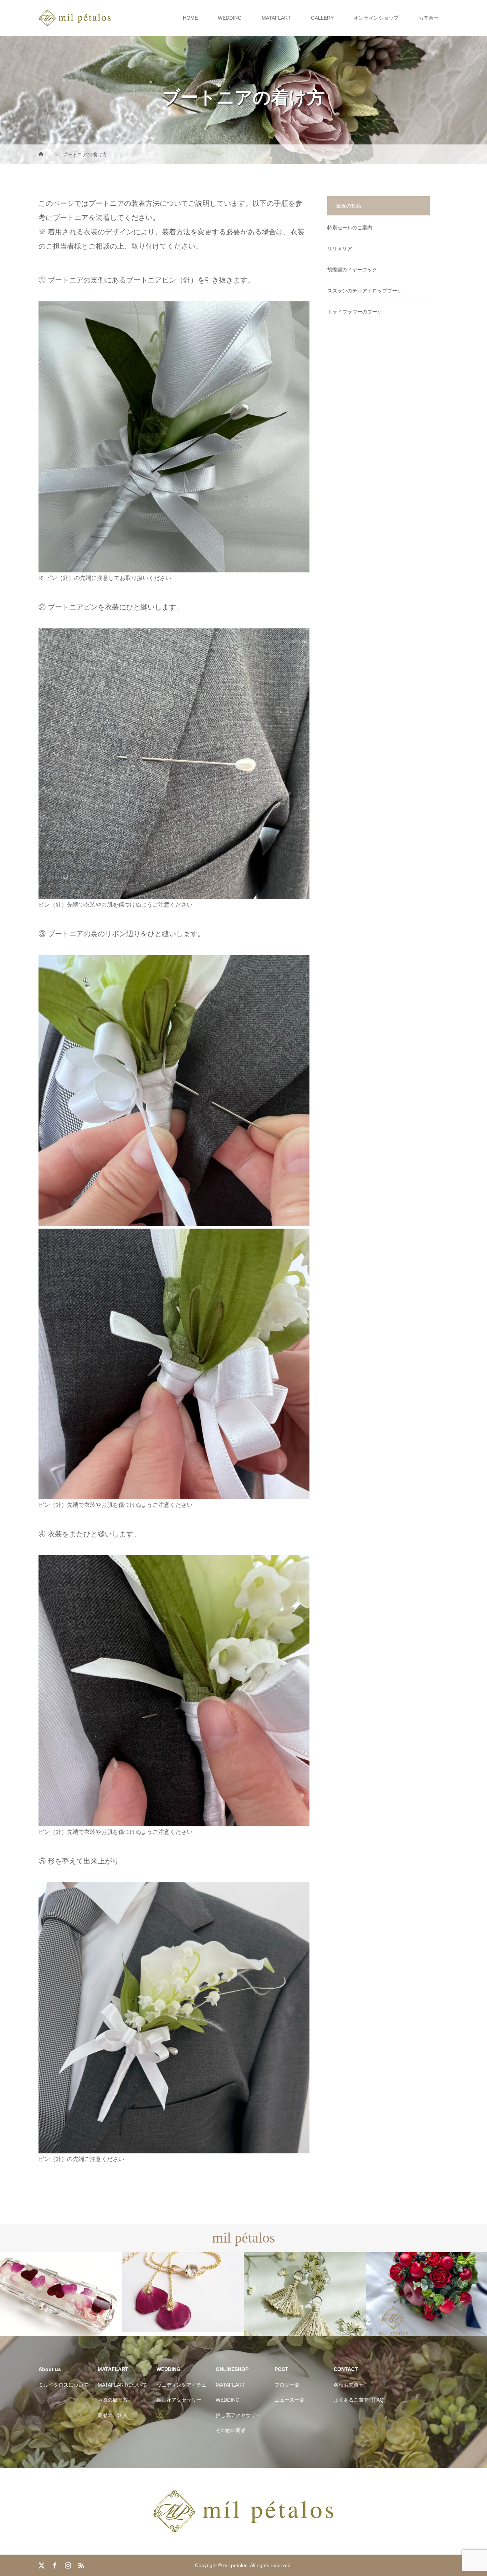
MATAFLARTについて (122, 2385)
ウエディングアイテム (181, 2385)
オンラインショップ (376, 18)
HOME (190, 18)
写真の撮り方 (113, 2400)
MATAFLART (276, 18)
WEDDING (230, 18)
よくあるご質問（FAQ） (361, 2400)
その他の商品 (231, 2430)
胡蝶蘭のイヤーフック (352, 270)
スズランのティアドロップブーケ (365, 291)
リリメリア (340, 249)
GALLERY (322, 18)
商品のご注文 (113, 2415)
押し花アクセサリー (179, 2400)
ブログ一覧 (287, 2385)
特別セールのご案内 (350, 228)
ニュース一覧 (289, 2400)
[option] (61, 2294)
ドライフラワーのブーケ (355, 312)
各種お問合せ (349, 2385)
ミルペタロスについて (63, 2385)
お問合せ (429, 18)
